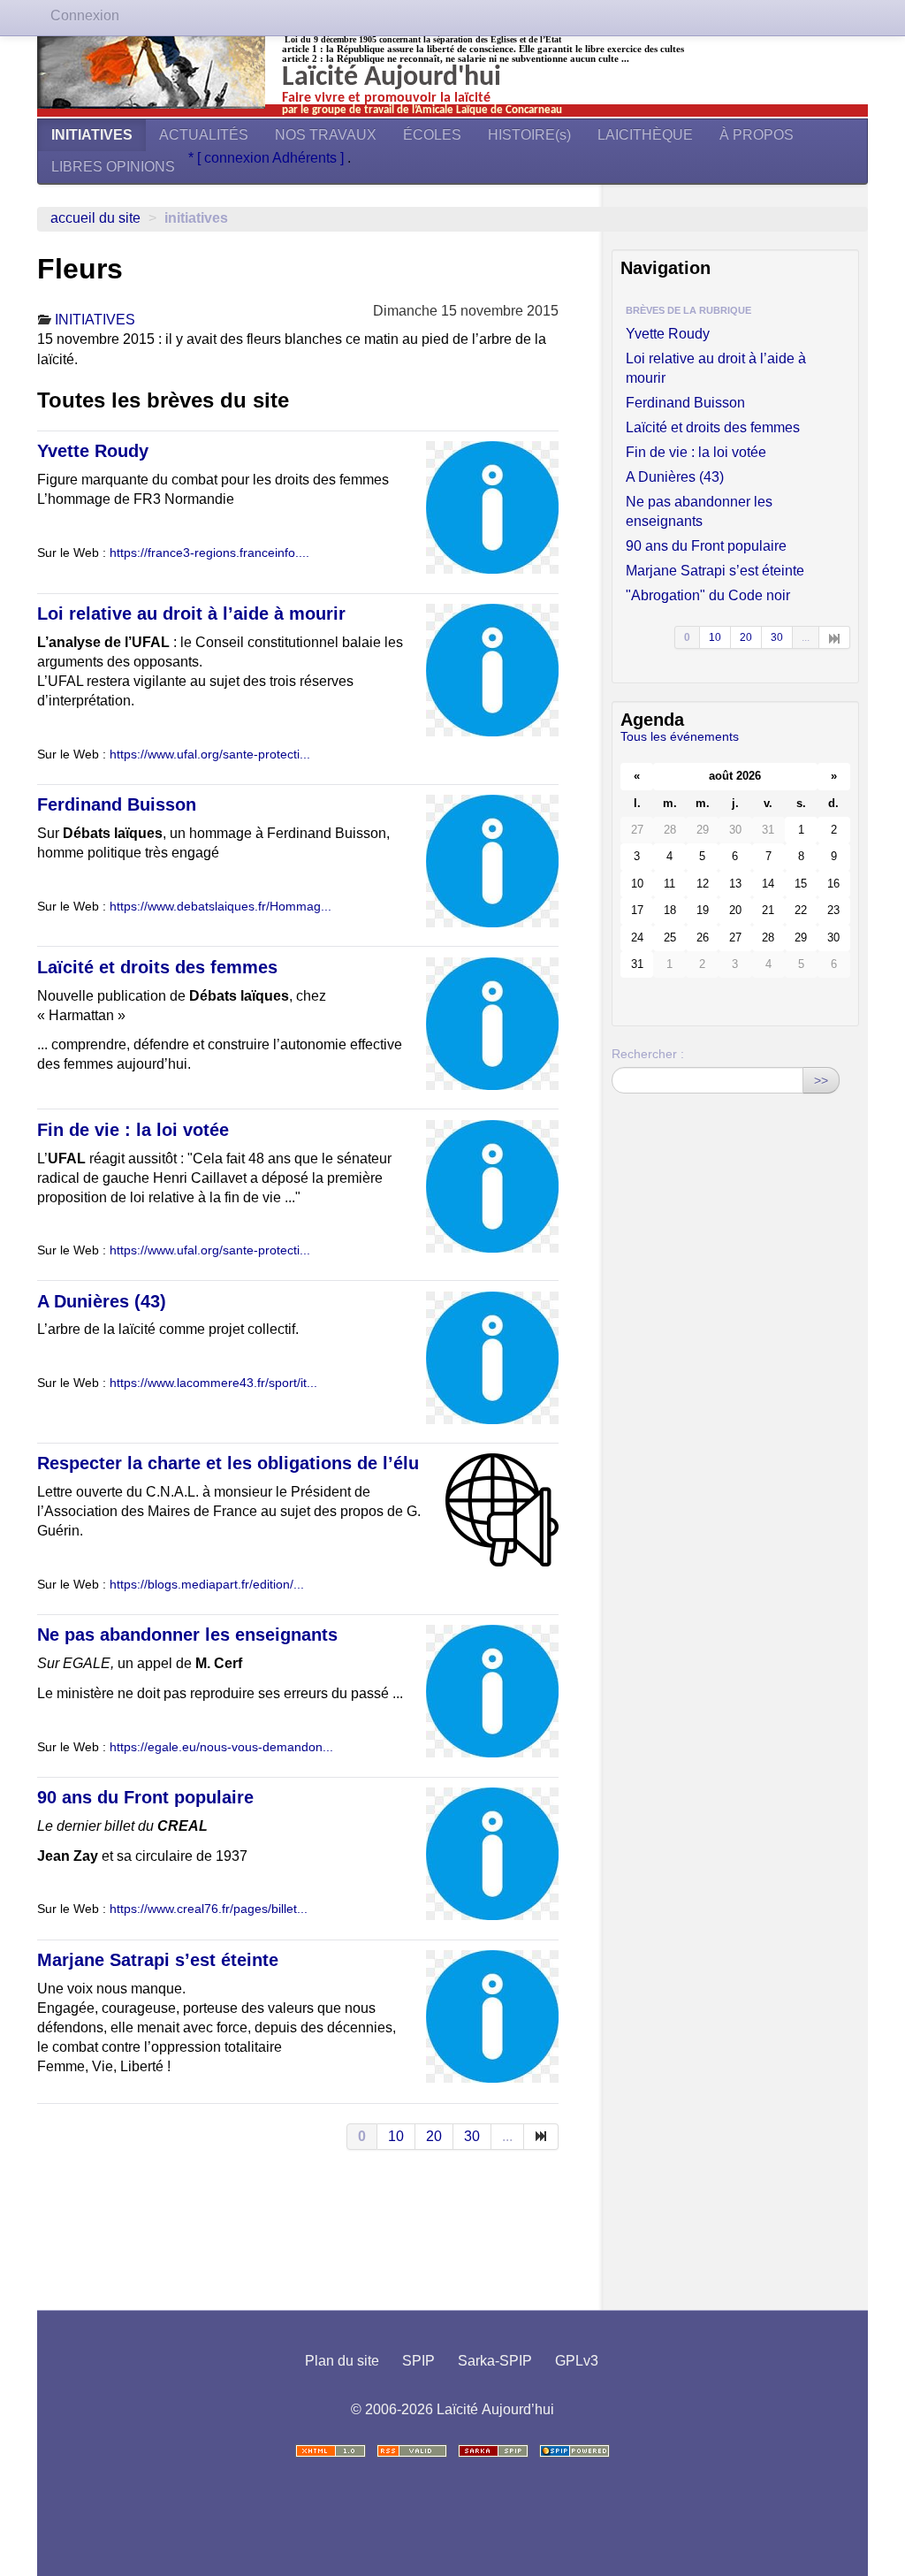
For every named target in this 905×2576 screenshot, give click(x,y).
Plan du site (342, 2361)
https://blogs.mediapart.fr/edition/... (207, 1585)
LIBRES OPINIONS (113, 167)
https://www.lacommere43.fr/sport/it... (213, 1383)
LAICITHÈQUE (645, 135)
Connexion (85, 15)
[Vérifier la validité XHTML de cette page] (331, 2451)
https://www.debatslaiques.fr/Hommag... (221, 907)
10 (396, 2136)
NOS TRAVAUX (326, 135)
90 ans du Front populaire (145, 1797)
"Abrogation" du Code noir (708, 595)
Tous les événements (680, 736)
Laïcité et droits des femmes (157, 967)
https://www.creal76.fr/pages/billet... (209, 1909)
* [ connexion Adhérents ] (268, 158)
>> (821, 1080)
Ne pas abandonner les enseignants (187, 1635)
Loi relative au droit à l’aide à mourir (191, 614)
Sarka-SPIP (495, 2361)
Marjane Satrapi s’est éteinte (158, 1960)
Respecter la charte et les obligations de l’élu (228, 1463)
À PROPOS (757, 135)
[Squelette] (493, 2451)
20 (434, 2136)
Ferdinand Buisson (117, 804)
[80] (541, 2137)
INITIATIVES (92, 135)
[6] (835, 637)
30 (472, 2136)
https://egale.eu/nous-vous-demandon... (221, 1747)
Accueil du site (95, 218)
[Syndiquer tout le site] (412, 2451)
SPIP (418, 2361)
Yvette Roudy (93, 451)
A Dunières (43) (102, 1301)
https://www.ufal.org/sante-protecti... (210, 755)
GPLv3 (577, 2361)
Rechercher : (648, 1054)
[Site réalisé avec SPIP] (574, 2451)
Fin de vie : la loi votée (133, 1130)
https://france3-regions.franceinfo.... (209, 553)
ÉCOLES (432, 135)
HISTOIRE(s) (529, 135)
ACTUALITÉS (204, 135)
